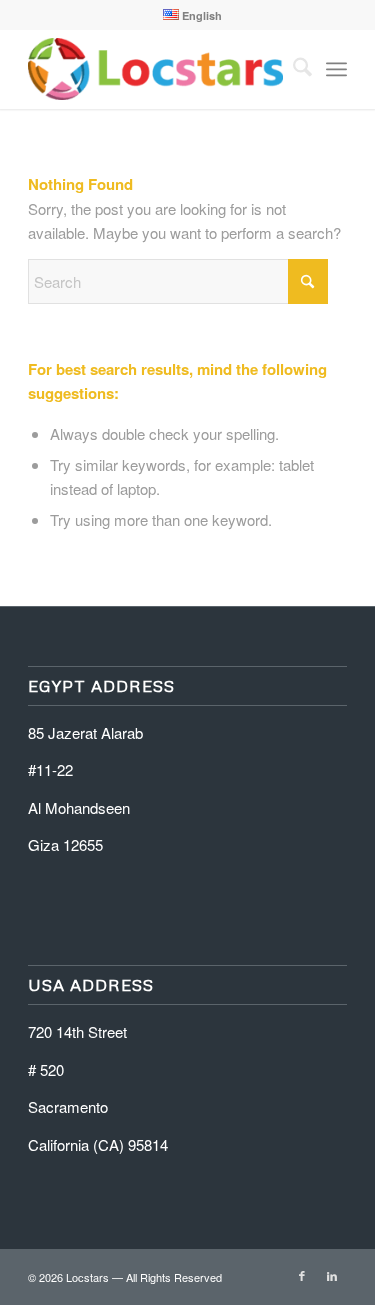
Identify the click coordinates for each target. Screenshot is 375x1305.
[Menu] (336, 69)
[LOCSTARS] (155, 69)
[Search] (292, 69)
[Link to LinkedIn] (332, 1275)
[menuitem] (192, 15)
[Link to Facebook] (302, 1275)
